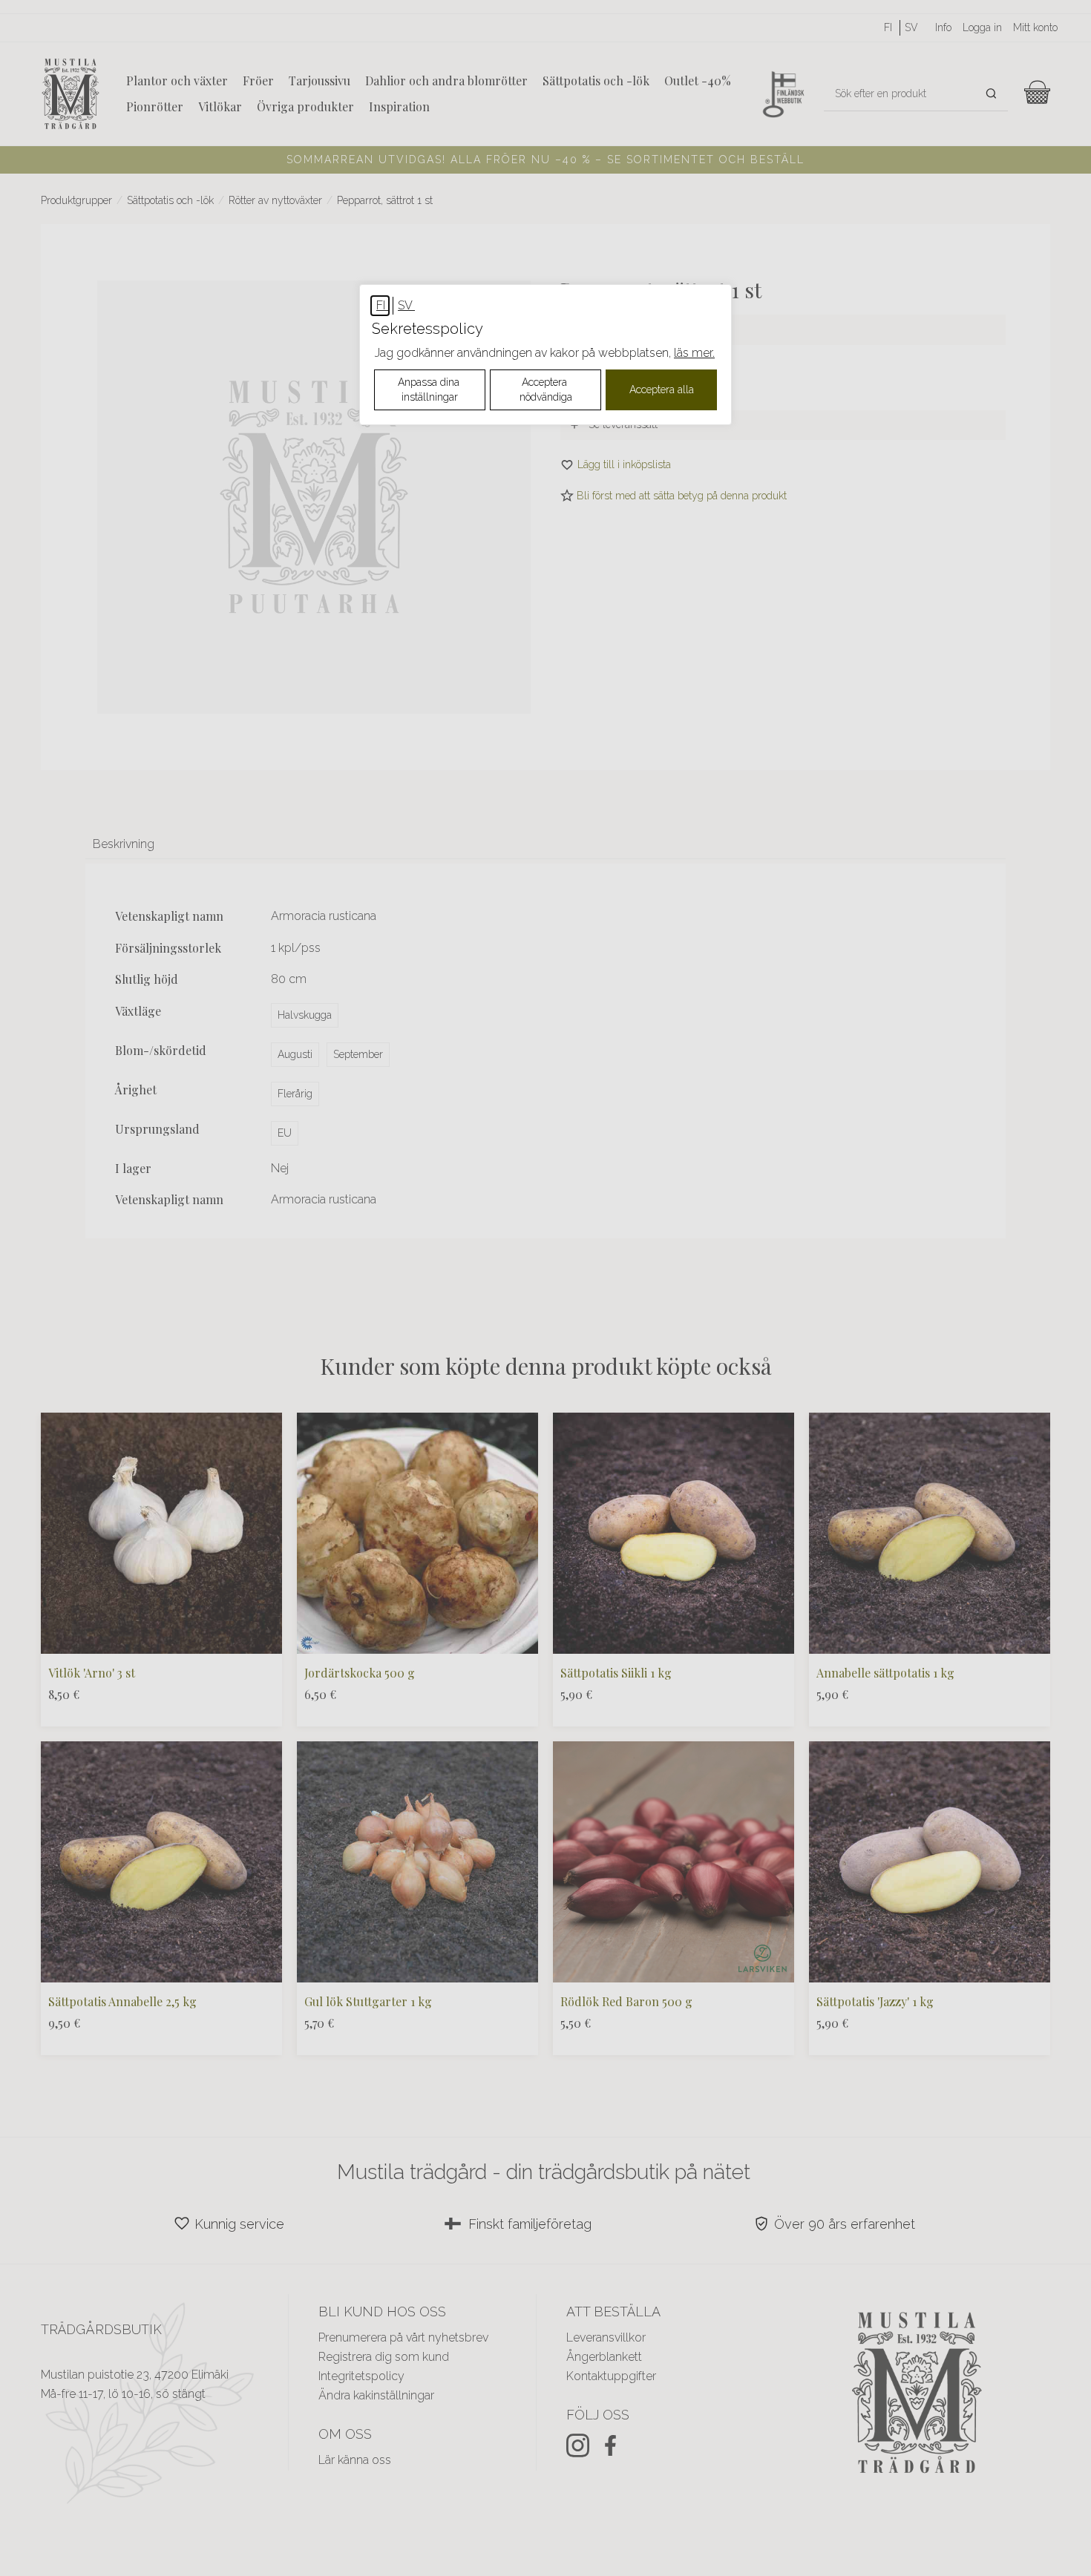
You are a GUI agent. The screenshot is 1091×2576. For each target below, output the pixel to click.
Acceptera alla (662, 390)
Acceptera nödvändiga (546, 390)
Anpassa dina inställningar (430, 390)
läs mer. (694, 353)
